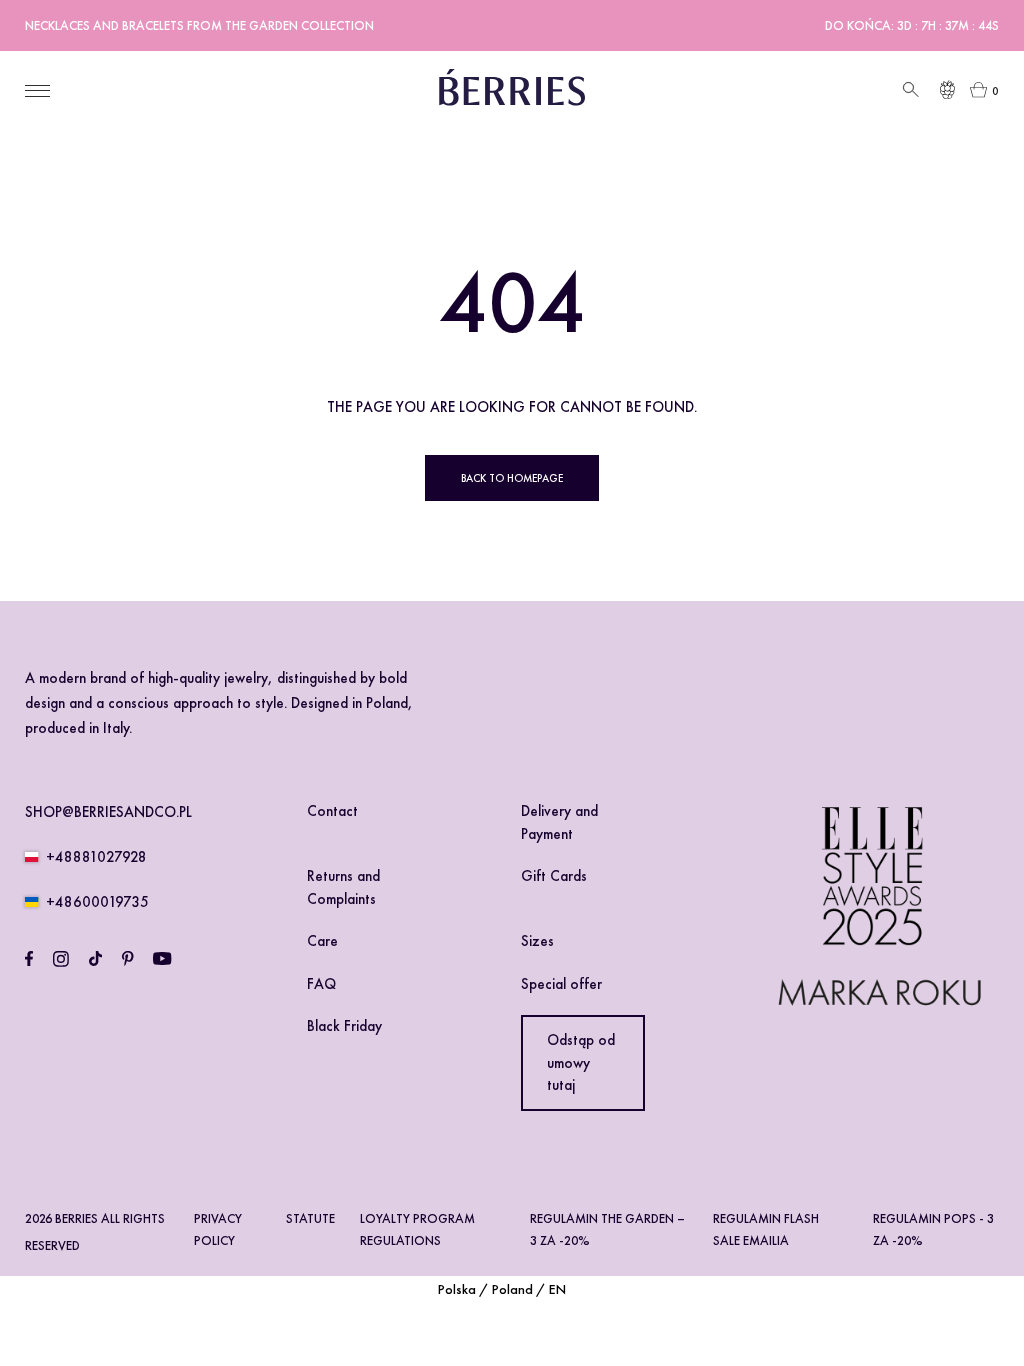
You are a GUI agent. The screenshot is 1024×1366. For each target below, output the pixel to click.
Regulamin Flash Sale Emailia (766, 1229)
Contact (332, 811)
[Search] (908, 90)
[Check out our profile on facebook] (29, 959)
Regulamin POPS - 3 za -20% (933, 1229)
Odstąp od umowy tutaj (581, 1062)
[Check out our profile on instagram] (61, 959)
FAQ (321, 984)
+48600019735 (97, 902)
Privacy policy (218, 1229)
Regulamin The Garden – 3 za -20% (607, 1229)
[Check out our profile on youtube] (162, 959)
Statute (310, 1218)
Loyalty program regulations (417, 1229)
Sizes (537, 941)
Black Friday (344, 1026)
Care (322, 941)
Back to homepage (512, 478)
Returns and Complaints (343, 887)
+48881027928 (96, 857)
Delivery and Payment (559, 822)
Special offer (561, 984)
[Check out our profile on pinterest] (128, 959)
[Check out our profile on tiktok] (95, 959)
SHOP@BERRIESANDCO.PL (108, 812)
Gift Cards (554, 876)
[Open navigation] (37, 91)
